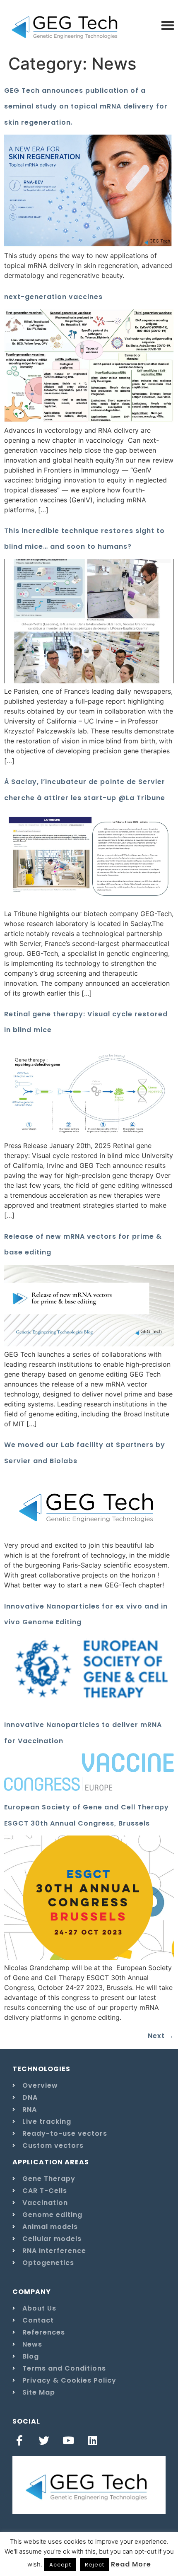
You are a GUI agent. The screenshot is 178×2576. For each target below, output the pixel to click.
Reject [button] (95, 2565)
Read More (131, 2564)
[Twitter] (44, 2440)
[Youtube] (69, 2440)
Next (161, 2036)
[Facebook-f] (20, 2440)
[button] (167, 25)
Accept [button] (60, 2565)
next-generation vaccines (53, 297)
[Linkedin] (93, 2440)
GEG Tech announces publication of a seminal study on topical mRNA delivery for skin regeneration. (86, 106)
